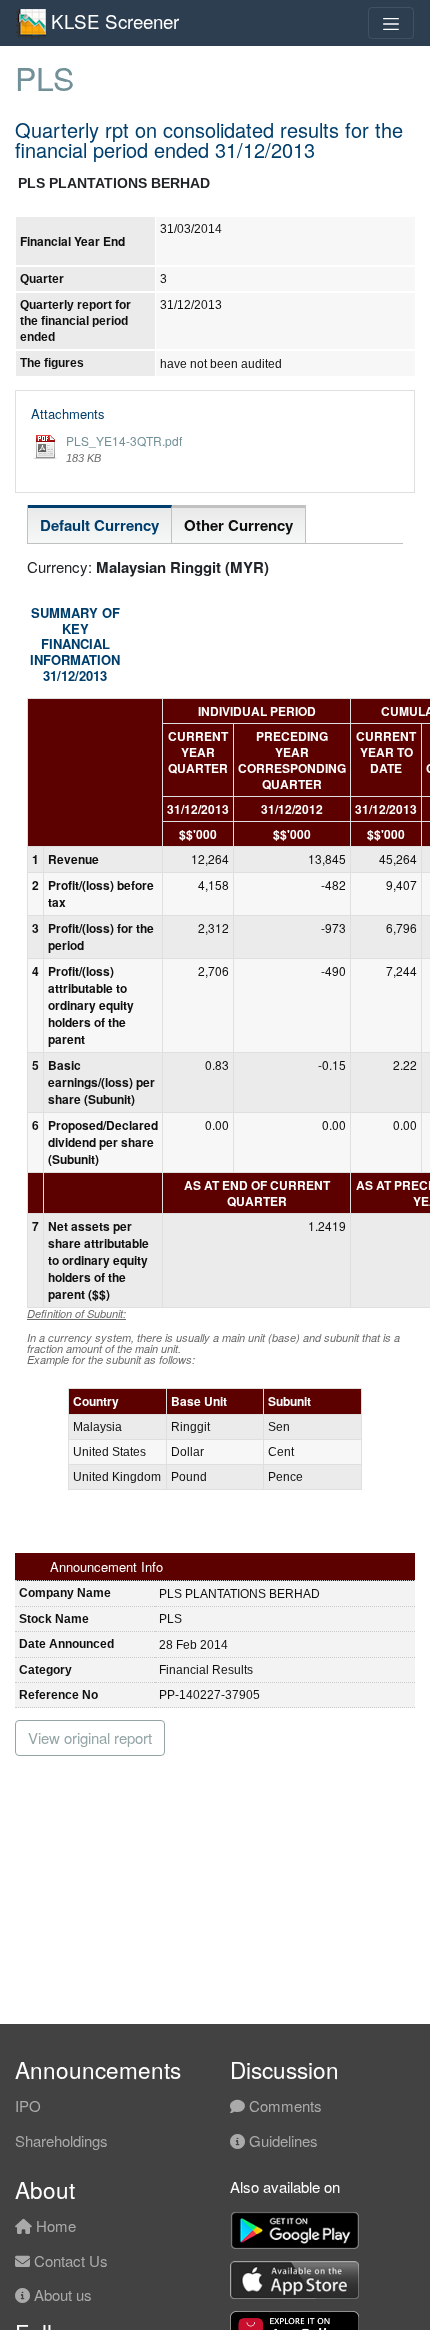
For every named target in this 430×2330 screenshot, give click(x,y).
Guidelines (281, 2140)
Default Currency (99, 525)
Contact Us (69, 2260)
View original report (90, 1737)
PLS (44, 77)
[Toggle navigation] (391, 23)
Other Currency (238, 525)
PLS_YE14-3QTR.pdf (124, 440)
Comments (283, 2105)
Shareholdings (61, 2140)
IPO (28, 2105)
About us (61, 2294)
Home (54, 2225)
